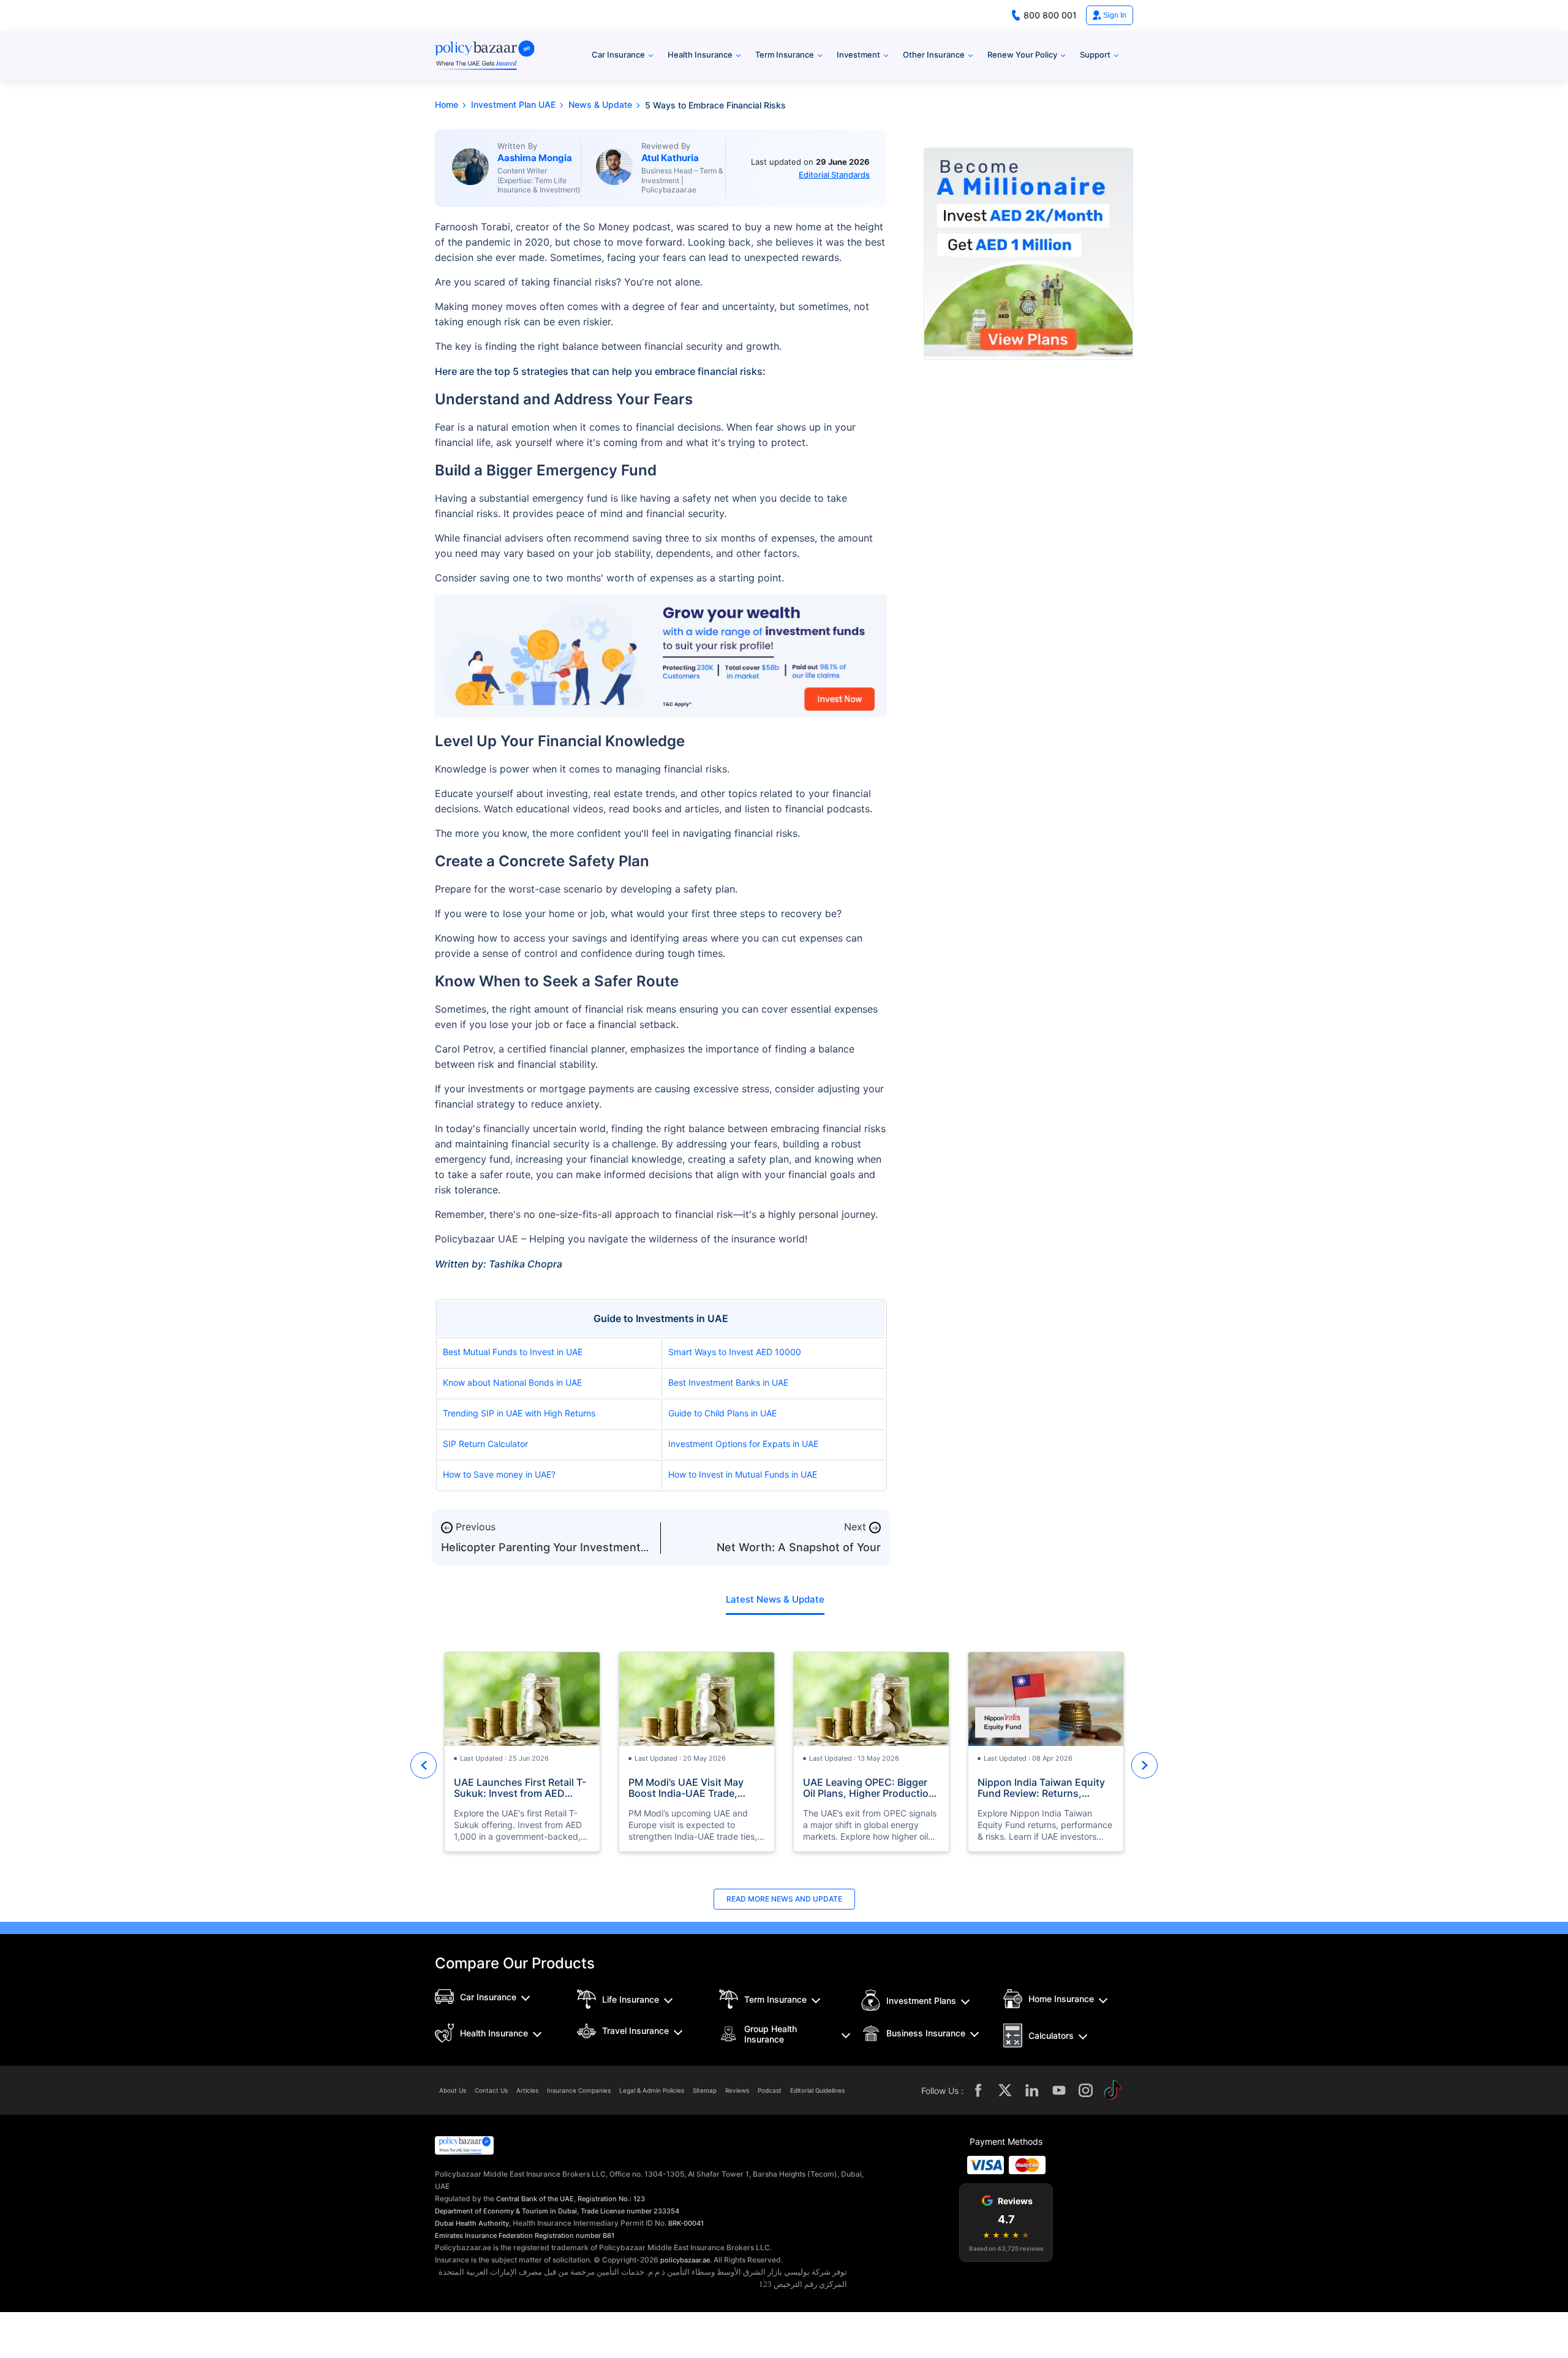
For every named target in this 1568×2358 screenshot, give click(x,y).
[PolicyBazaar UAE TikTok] (1113, 2090)
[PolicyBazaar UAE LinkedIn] (1032, 2090)
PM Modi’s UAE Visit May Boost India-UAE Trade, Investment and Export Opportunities (686, 1788)
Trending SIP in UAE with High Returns (519, 1413)
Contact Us (491, 2090)
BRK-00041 (686, 2223)
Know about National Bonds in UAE (512, 1382)
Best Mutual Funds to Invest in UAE (513, 1352)
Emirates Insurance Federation (484, 2235)
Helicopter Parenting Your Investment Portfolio (541, 1553)
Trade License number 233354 (630, 2211)
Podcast (770, 2090)
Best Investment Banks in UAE (728, 1382)
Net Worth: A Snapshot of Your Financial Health (799, 1553)
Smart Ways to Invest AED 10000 (735, 1352)
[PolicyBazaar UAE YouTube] (1059, 2090)
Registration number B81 (575, 2235)
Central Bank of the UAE (535, 2199)
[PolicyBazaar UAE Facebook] (978, 2090)
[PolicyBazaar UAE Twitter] (1005, 2090)
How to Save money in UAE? (499, 1474)
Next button (1144, 1765)
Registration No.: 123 (611, 2199)
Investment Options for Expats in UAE (743, 1444)
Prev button (424, 1765)
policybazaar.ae (685, 2260)
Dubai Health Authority (472, 2223)
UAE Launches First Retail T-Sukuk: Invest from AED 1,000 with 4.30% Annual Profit (520, 1788)
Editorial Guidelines (817, 2090)
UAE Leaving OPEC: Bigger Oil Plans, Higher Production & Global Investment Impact (869, 1788)
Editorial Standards (834, 175)
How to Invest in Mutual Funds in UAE (743, 1474)
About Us (453, 2090)
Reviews (737, 2090)
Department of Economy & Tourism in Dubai (506, 2211)
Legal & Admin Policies (652, 2090)
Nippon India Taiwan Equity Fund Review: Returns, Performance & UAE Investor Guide (1044, 1788)
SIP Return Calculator (485, 1444)
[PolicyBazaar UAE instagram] (1086, 2090)
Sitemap (705, 2090)
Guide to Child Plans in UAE (722, 1413)
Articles (527, 2090)
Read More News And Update (784, 1899)
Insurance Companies (579, 2090)
